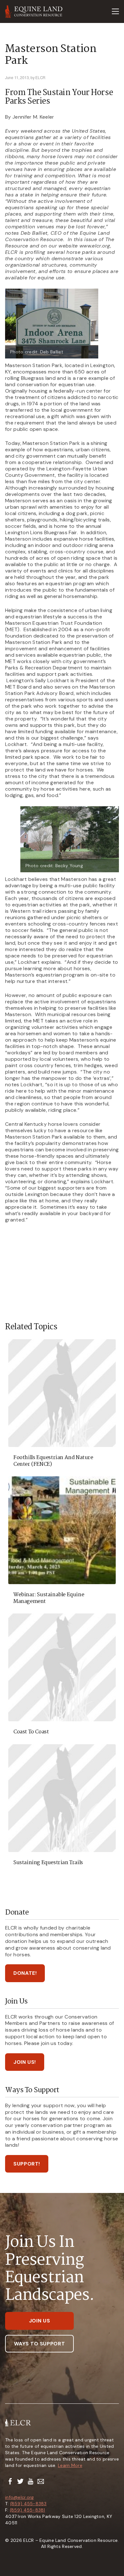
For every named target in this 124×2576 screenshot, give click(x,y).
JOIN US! (25, 2062)
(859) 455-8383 (28, 2504)
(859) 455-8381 (28, 2510)
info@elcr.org (20, 2497)
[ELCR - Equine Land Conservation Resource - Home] (34, 11)
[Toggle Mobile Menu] (115, 11)
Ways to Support (40, 2344)
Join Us (39, 2321)
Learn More (70, 2465)
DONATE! (25, 1973)
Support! (27, 2164)
